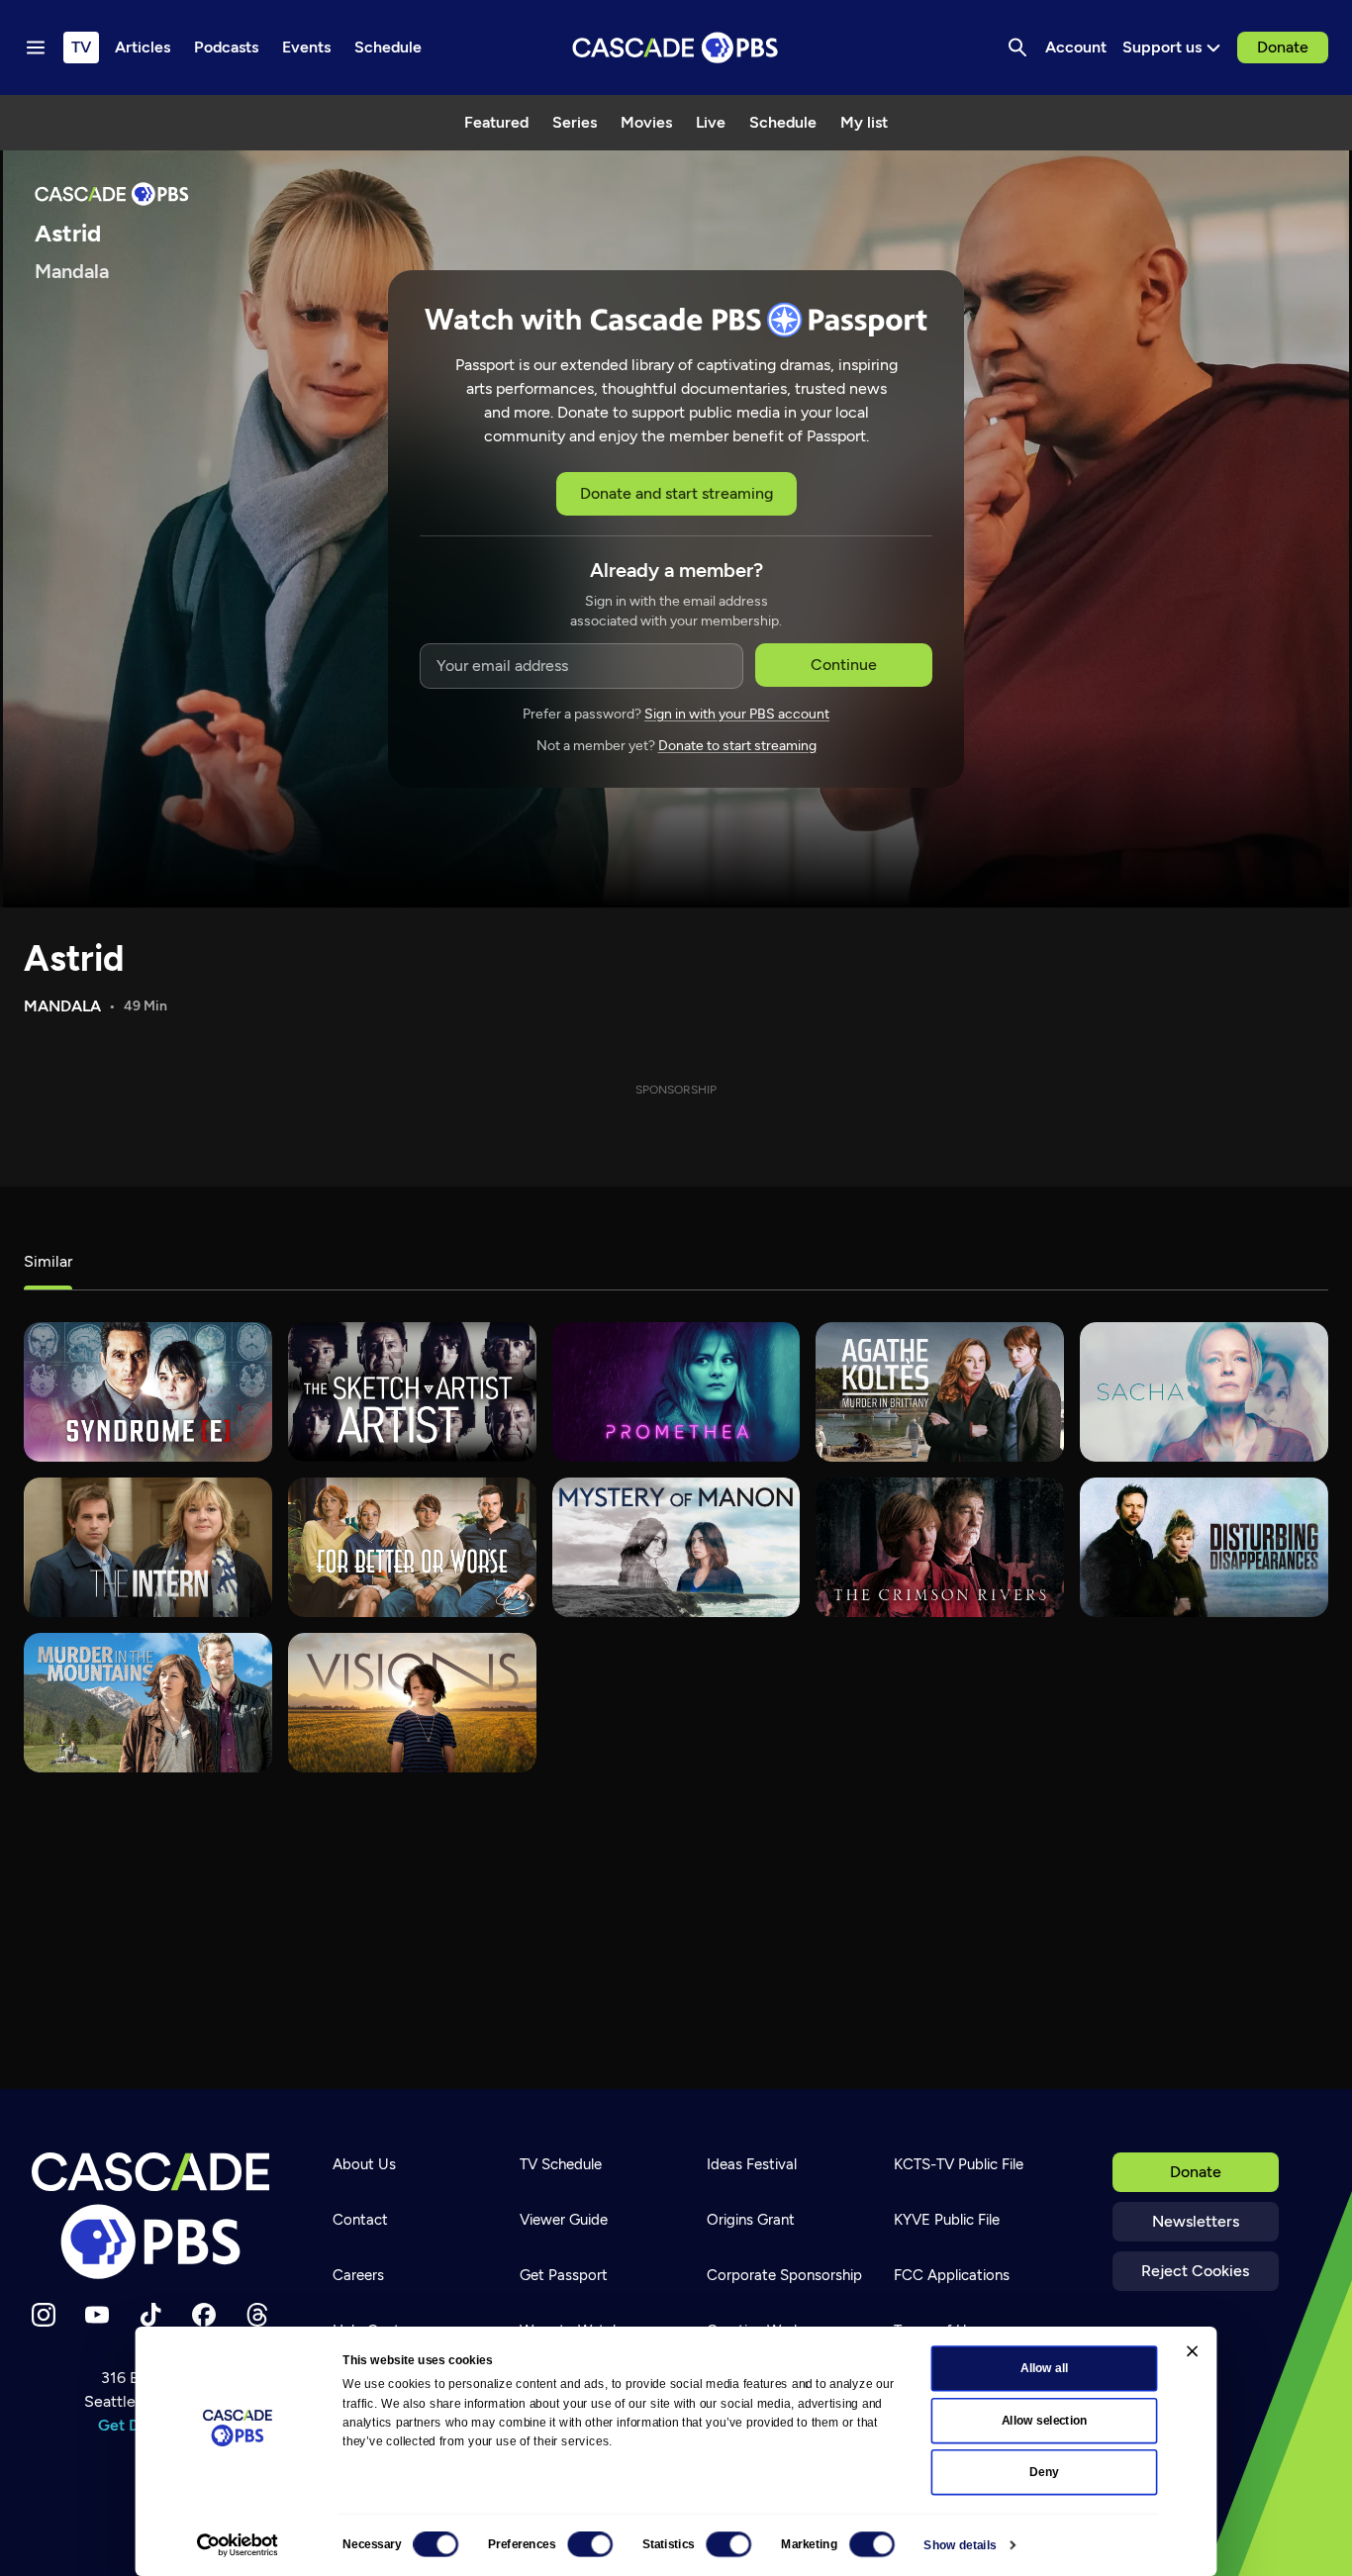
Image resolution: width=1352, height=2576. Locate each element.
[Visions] (412, 1703)
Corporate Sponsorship (784, 2275)
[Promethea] (676, 1392)
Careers (358, 2275)
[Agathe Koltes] (940, 1392)
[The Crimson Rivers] (940, 1547)
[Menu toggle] (36, 48)
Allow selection (1045, 2421)
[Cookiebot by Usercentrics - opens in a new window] (238, 2545)
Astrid (74, 958)
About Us (364, 2164)
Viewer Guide (564, 2220)
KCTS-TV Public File (959, 2164)
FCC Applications (952, 2275)
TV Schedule (561, 2164)
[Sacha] (1204, 1392)
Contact (360, 2220)
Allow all (1045, 2368)
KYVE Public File (947, 2220)
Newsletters (1196, 2221)
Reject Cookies (1195, 2271)
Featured (496, 122)
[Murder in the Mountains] (148, 1703)
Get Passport (564, 2275)
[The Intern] (148, 1547)
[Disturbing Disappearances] (1204, 1547)
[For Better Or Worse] (412, 1547)
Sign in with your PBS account (737, 714)
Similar (48, 1261)
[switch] (590, 2544)
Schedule (783, 122)
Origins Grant (751, 2220)
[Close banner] (1192, 2351)
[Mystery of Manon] (676, 1547)
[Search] (1017, 48)
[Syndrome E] (148, 1392)
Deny (1044, 2472)
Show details (960, 2545)
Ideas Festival (752, 2164)
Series (575, 122)
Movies (646, 122)
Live (711, 122)
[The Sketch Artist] (412, 1392)
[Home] (150, 2216)
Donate (1283, 47)
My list (864, 122)
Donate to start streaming (737, 746)
